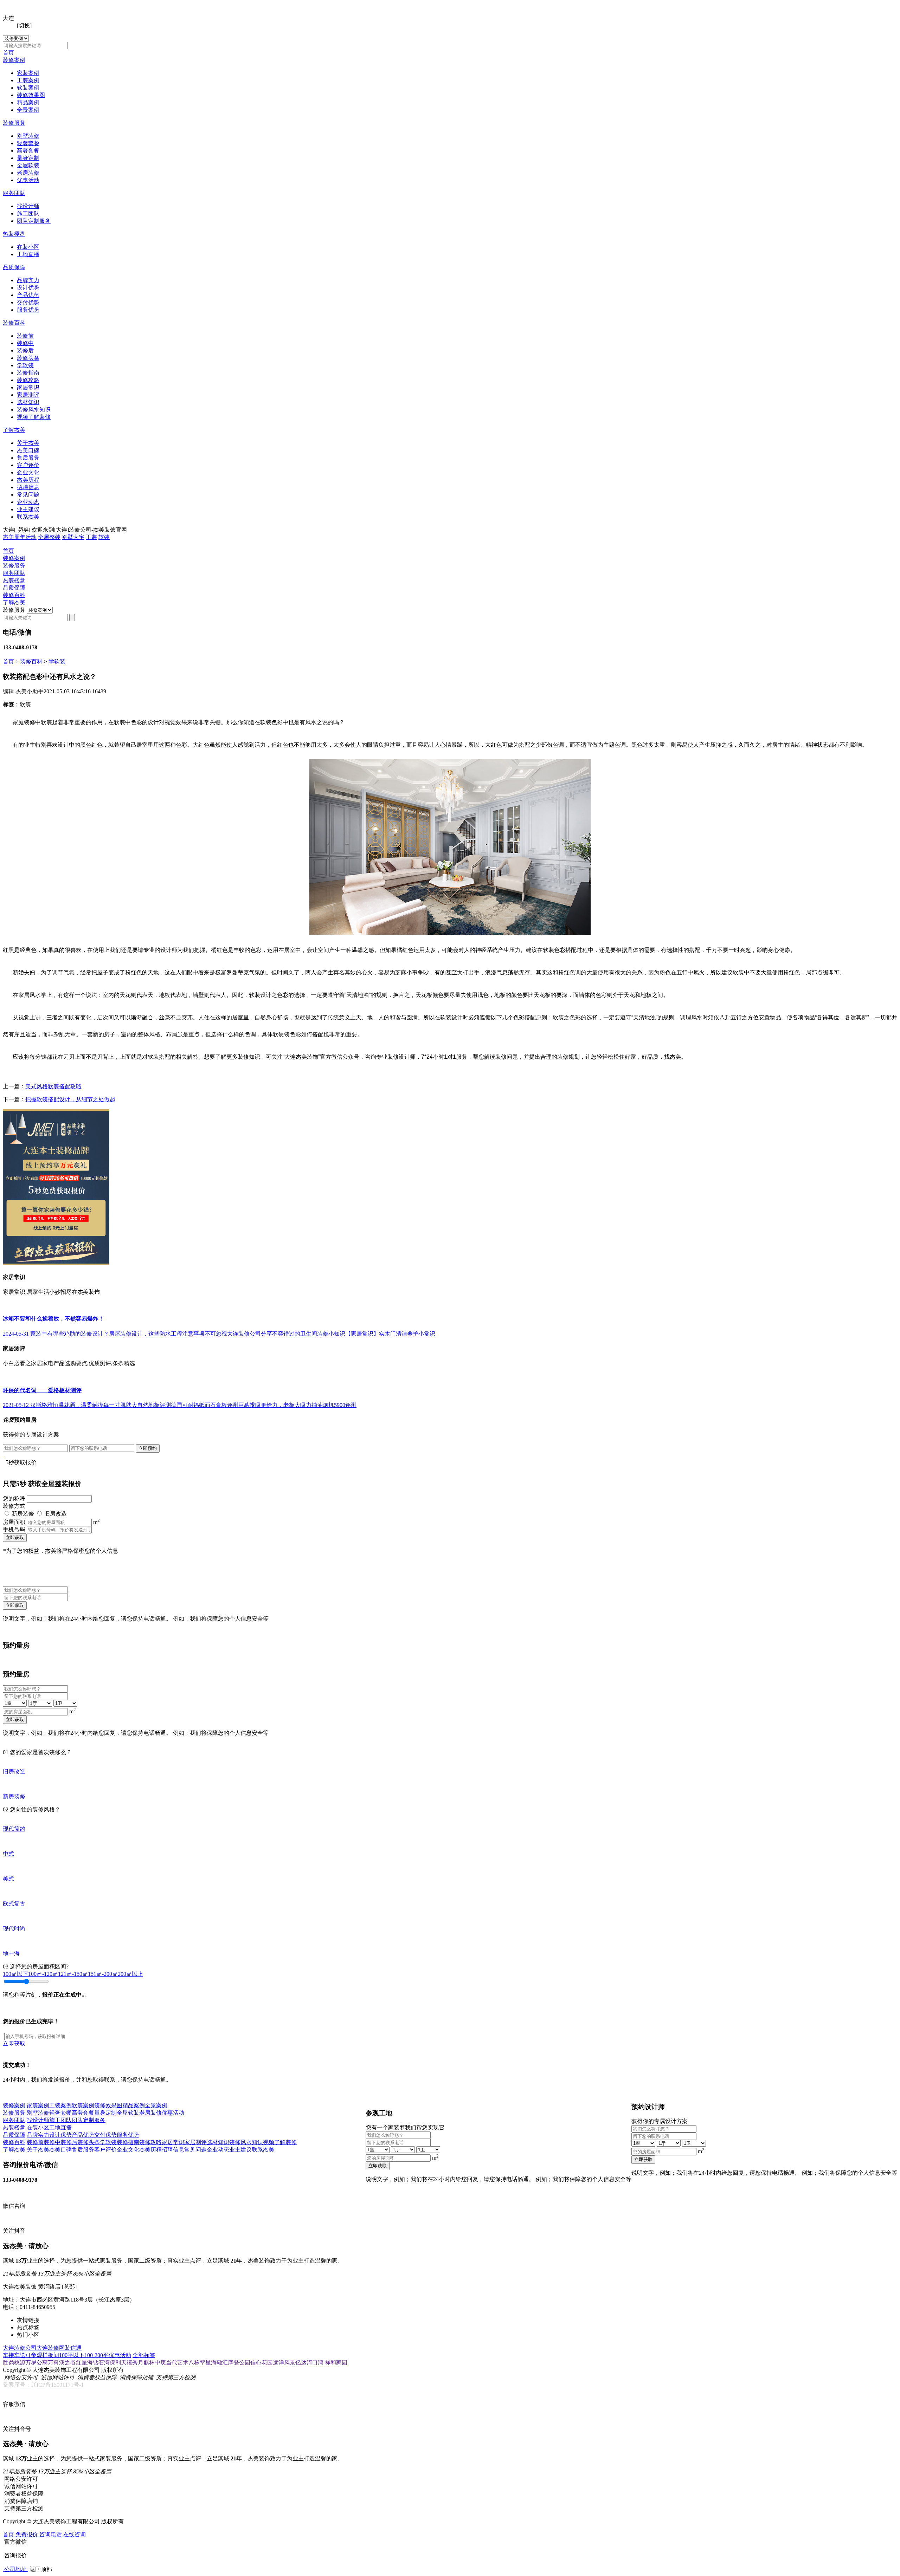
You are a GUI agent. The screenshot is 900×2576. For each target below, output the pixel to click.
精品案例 (28, 102)
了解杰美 (14, 430)
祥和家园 (336, 2363)
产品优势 (28, 295)
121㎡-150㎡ (73, 1974)
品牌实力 (28, 280)
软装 (104, 537)
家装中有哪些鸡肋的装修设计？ (70, 1334)
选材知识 (28, 402)
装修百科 (14, 323)
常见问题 (28, 495)
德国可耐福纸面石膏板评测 (205, 1405)
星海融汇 (217, 2363)
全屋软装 (28, 165)
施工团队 (28, 213)
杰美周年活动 (20, 537)
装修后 (25, 351)
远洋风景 (284, 2363)
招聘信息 (28, 487)
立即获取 (15, 1537)
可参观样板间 (42, 2355)
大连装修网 (51, 2348)
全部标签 (144, 2355)
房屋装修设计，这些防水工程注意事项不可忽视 (168, 1334)
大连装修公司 (20, 2348)
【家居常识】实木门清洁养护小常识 (390, 1334)
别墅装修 (28, 136)
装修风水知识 (34, 410)
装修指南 (28, 373)
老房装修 (28, 173)
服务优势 (28, 310)
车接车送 (14, 2355)
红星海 (84, 2363)
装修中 (25, 343)
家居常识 (28, 387)
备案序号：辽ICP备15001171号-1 (43, 2385)
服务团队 (14, 193)
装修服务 (14, 123)
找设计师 (28, 206)
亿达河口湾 (310, 2363)
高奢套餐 (28, 151)
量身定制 (28, 158)
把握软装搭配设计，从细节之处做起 (70, 1099)
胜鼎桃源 (14, 2363)
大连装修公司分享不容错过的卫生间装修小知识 (286, 1334)
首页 (8, 53)
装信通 (73, 2348)
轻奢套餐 (28, 143)
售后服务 (28, 458)
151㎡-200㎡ (103, 1974)
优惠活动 (28, 180)
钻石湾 (101, 2363)
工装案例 (28, 80)
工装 (91, 537)
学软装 (25, 365)
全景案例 (28, 110)
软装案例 (28, 88)
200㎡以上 (130, 1974)
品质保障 (14, 267)
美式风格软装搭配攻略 (53, 1086)
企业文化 (28, 472)
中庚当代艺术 (172, 2363)
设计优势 (28, 288)
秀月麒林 (143, 2363)
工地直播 (28, 254)
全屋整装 (49, 537)
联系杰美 (28, 517)
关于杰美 (28, 443)
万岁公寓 (37, 2363)
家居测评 (28, 395)
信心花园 (262, 2363)
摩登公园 (239, 2363)
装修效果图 (31, 95)
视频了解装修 (34, 417)
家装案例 (28, 73)
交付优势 (28, 302)
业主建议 (28, 509)
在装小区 (28, 247)
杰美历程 (28, 480)
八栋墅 (197, 2363)
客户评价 (28, 465)
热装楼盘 (14, 234)
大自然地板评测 (151, 1405)
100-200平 (97, 2355)
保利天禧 (121, 2363)
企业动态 (28, 502)
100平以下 (72, 2355)
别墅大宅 (73, 537)
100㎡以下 (15, 1974)
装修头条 (28, 358)
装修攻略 (28, 380)
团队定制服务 (34, 221)
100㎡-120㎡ (43, 1974)
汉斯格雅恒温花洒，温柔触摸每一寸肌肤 (81, 1405)
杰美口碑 (28, 450)
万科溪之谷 (62, 2363)
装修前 (25, 336)
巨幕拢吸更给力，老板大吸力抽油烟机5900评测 (297, 1405)
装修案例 (14, 60)
